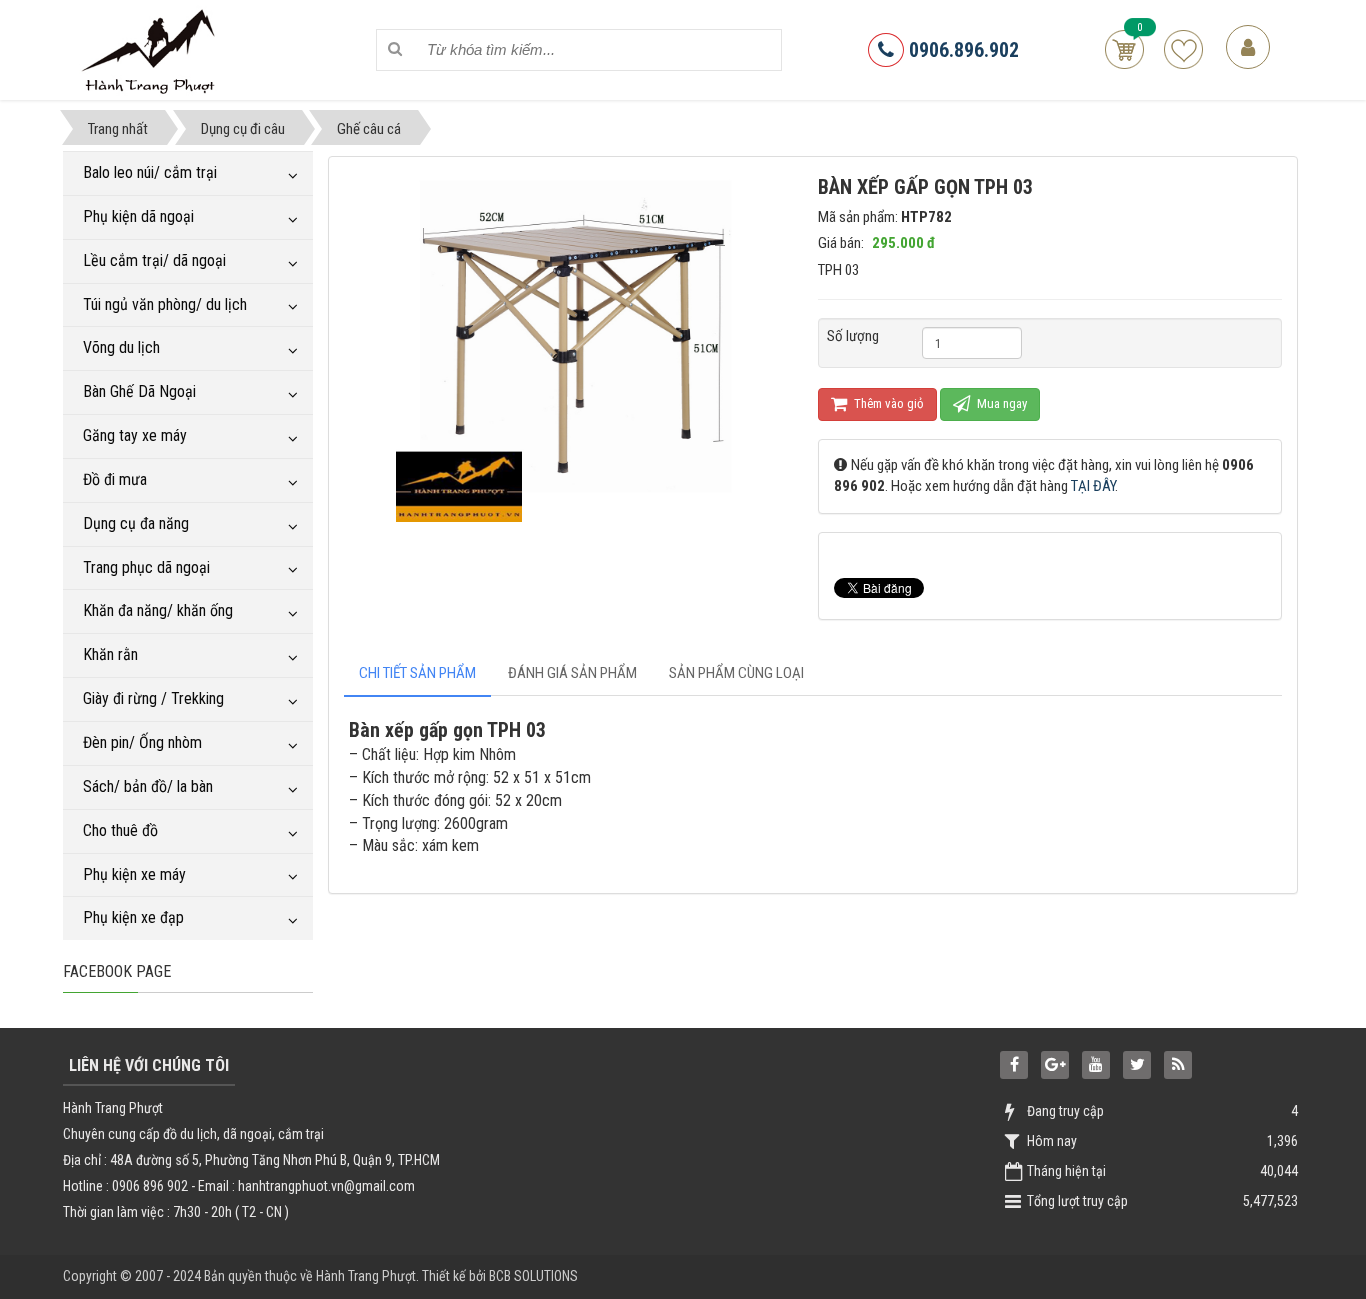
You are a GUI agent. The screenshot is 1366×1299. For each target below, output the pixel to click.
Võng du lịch (121, 347)
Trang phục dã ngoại (146, 567)
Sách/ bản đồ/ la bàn (148, 786)
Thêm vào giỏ (887, 403)
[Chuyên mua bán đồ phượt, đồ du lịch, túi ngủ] (151, 49)
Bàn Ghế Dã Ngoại (139, 391)
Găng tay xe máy (135, 435)
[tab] (417, 673)
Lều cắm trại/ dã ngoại (154, 260)
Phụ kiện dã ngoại (138, 216)
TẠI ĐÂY (1093, 486)
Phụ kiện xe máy (134, 874)
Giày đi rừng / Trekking (153, 698)
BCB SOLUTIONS (533, 1276)
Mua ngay (1000, 403)
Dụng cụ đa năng (136, 523)
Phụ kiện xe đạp (133, 917)
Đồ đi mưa (115, 479)
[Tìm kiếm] (395, 49)
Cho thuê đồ (120, 830)
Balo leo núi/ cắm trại (150, 172)
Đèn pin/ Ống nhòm (142, 742)
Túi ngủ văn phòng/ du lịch (165, 304)
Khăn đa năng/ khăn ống (158, 610)
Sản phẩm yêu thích (1183, 49)
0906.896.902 (961, 50)
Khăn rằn (110, 654)
